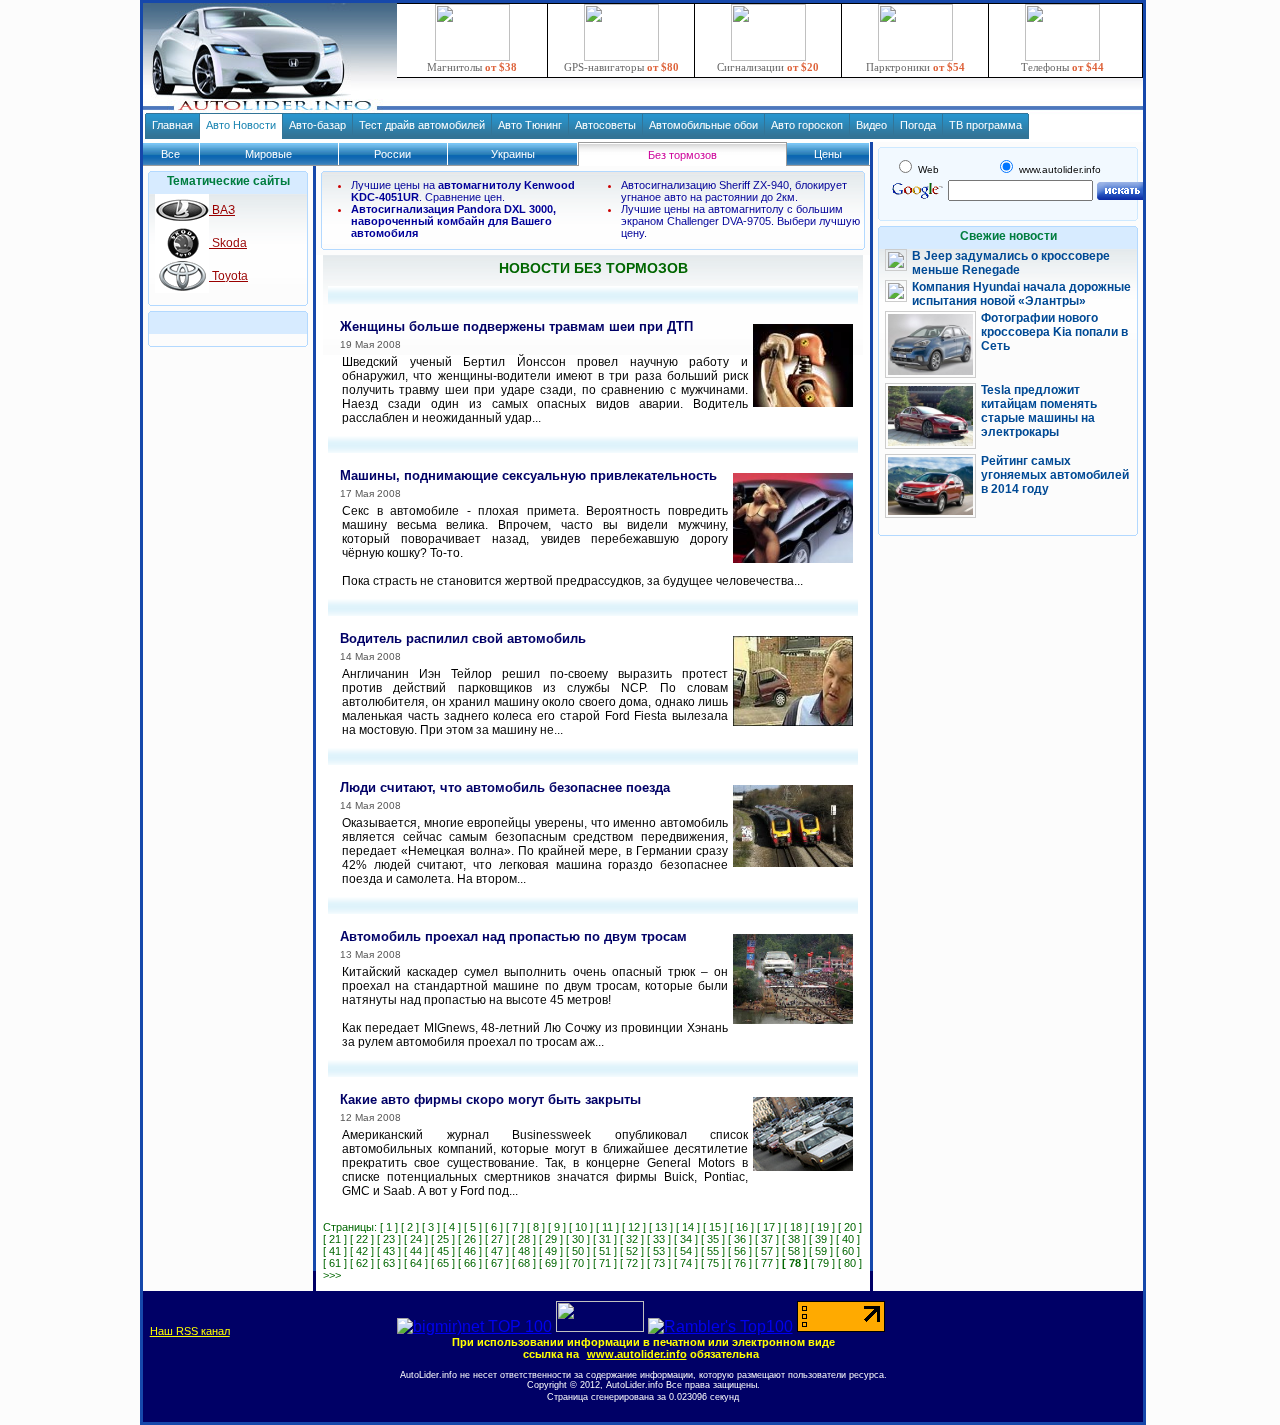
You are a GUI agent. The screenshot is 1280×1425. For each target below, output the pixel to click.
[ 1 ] (389, 1227)
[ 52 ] (632, 1251)
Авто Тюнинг (530, 125)
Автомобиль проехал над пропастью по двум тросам (513, 936)
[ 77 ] (767, 1263)
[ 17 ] (769, 1227)
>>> (332, 1275)
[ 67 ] (497, 1263)
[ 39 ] (821, 1239)
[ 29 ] (551, 1239)
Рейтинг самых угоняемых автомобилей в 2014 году (1055, 475)
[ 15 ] (715, 1227)
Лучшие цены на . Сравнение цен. (463, 191)
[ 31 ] (605, 1239)
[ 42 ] (362, 1251)
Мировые (268, 154)
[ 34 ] (686, 1239)
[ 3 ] (431, 1227)
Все (170, 154)
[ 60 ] (848, 1251)
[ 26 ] (470, 1239)
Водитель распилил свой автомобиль (463, 638)
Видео (871, 125)
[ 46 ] (470, 1251)
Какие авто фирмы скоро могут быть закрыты (490, 1099)
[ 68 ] (524, 1263)
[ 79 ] (823, 1263)
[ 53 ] (659, 1251)
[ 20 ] (850, 1227)
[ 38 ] (794, 1239)
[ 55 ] (713, 1251)
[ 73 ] (659, 1263)
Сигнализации (768, 67)
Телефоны (1062, 67)
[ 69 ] (551, 1263)
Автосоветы (605, 125)
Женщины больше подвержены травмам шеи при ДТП (516, 326)
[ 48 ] (524, 1251)
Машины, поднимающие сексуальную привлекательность (528, 475)
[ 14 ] (688, 1227)
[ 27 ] (497, 1239)
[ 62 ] (362, 1263)
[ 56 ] (740, 1251)
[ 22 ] (362, 1239)
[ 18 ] (796, 1227)
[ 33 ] (659, 1239)
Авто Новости (241, 125)
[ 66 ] (470, 1263)
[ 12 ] (634, 1227)
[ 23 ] (389, 1239)
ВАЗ (222, 210)
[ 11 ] (607, 1227)
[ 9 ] (557, 1227)
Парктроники (915, 67)
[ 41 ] (335, 1251)
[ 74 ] (686, 1263)
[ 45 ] (443, 1251)
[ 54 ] (686, 1251)
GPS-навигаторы (621, 67)
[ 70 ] (578, 1263)
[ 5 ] (473, 1227)
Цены (828, 154)
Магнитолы (472, 67)
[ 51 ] (605, 1251)
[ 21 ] (335, 1239)
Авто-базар (317, 125)
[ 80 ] (850, 1263)
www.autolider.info (637, 1354)
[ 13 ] (661, 1227)
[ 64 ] (416, 1263)
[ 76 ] (740, 1263)
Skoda (228, 243)
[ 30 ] (578, 1239)
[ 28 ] (524, 1239)
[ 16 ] (742, 1227)
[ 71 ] (605, 1263)
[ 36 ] (740, 1239)
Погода (918, 125)
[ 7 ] (515, 1227)
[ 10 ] (581, 1227)
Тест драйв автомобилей (422, 125)
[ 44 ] (416, 1251)
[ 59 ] (821, 1251)
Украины (513, 154)
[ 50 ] (578, 1251)
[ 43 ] (389, 1251)
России (392, 154)
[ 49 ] (551, 1251)
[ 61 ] (335, 1263)
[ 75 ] (713, 1263)
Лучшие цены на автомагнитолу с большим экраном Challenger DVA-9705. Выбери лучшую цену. (740, 221)
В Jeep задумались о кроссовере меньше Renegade (1011, 263)
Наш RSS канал (190, 1331)
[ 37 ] (767, 1239)
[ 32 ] (632, 1239)
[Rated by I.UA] (600, 1326)
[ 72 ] (632, 1263)
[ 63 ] (389, 1263)
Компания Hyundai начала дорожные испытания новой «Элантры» (1021, 294)
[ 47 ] (497, 1251)
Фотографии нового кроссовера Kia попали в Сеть (1054, 332)
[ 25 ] (443, 1239)
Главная (172, 125)
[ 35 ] (713, 1239)
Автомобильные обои (703, 125)
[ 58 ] (794, 1251)
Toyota (228, 276)
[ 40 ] (848, 1239)
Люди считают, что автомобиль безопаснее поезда (505, 787)
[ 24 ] (416, 1239)
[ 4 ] (452, 1227)
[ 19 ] (823, 1227)
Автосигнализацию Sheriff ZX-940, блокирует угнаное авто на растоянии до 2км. (734, 191)
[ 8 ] (536, 1227)
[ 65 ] (443, 1263)
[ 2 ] (410, 1227)
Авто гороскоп (807, 125)
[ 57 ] (767, 1251)
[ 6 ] (494, 1227)
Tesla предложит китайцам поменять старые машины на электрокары (1039, 411)
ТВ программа (985, 125)
